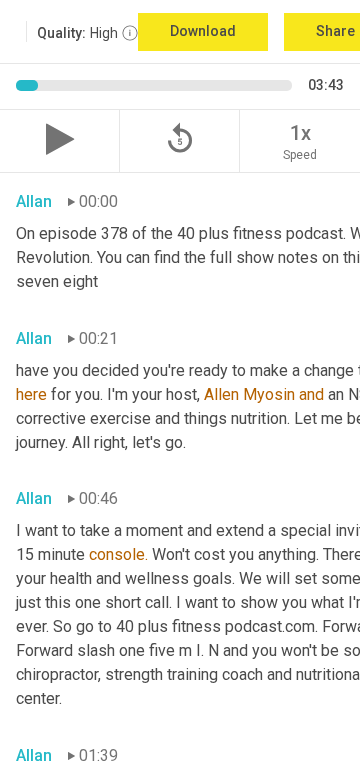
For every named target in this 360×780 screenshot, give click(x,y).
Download (203, 31)
